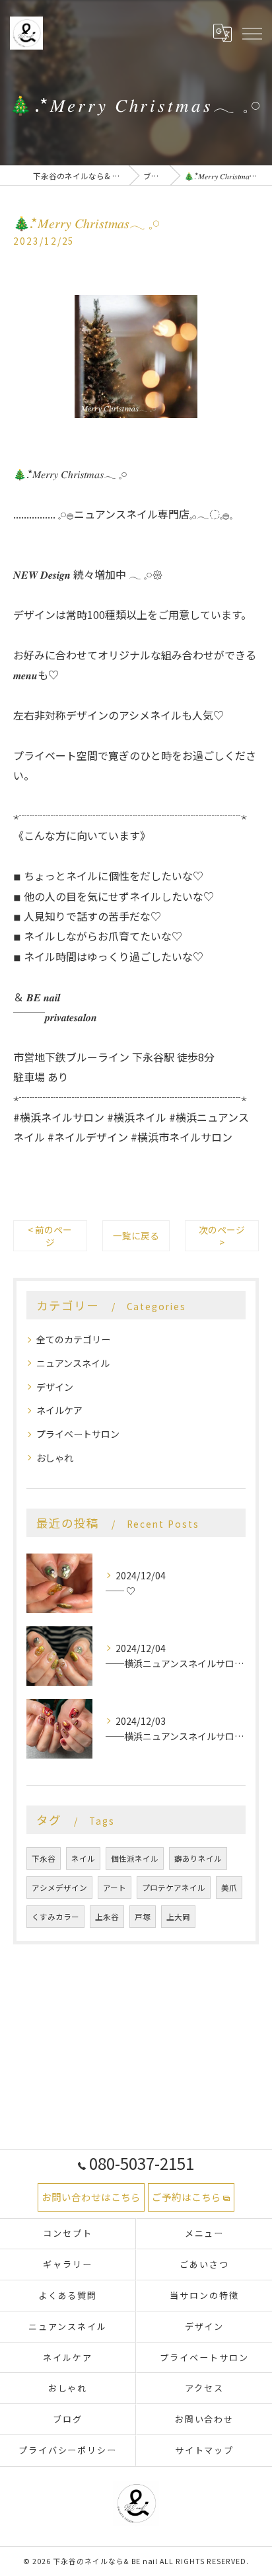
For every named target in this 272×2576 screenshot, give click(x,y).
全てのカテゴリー (73, 1339)
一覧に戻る (136, 1235)
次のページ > (222, 1236)
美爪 (229, 1888)
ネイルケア (59, 1410)
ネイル (83, 1858)
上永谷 (107, 1917)
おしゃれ (55, 1458)
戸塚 (143, 1917)
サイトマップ (205, 2450)
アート (115, 1888)
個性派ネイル (135, 1858)
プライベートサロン (78, 1434)
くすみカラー (55, 1917)
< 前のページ (50, 1236)
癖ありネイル (198, 1858)
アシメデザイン (59, 1888)
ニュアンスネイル (73, 1363)
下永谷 (44, 1858)
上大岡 (178, 1917)
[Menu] (252, 33)
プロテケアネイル (174, 1888)
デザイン (55, 1387)
